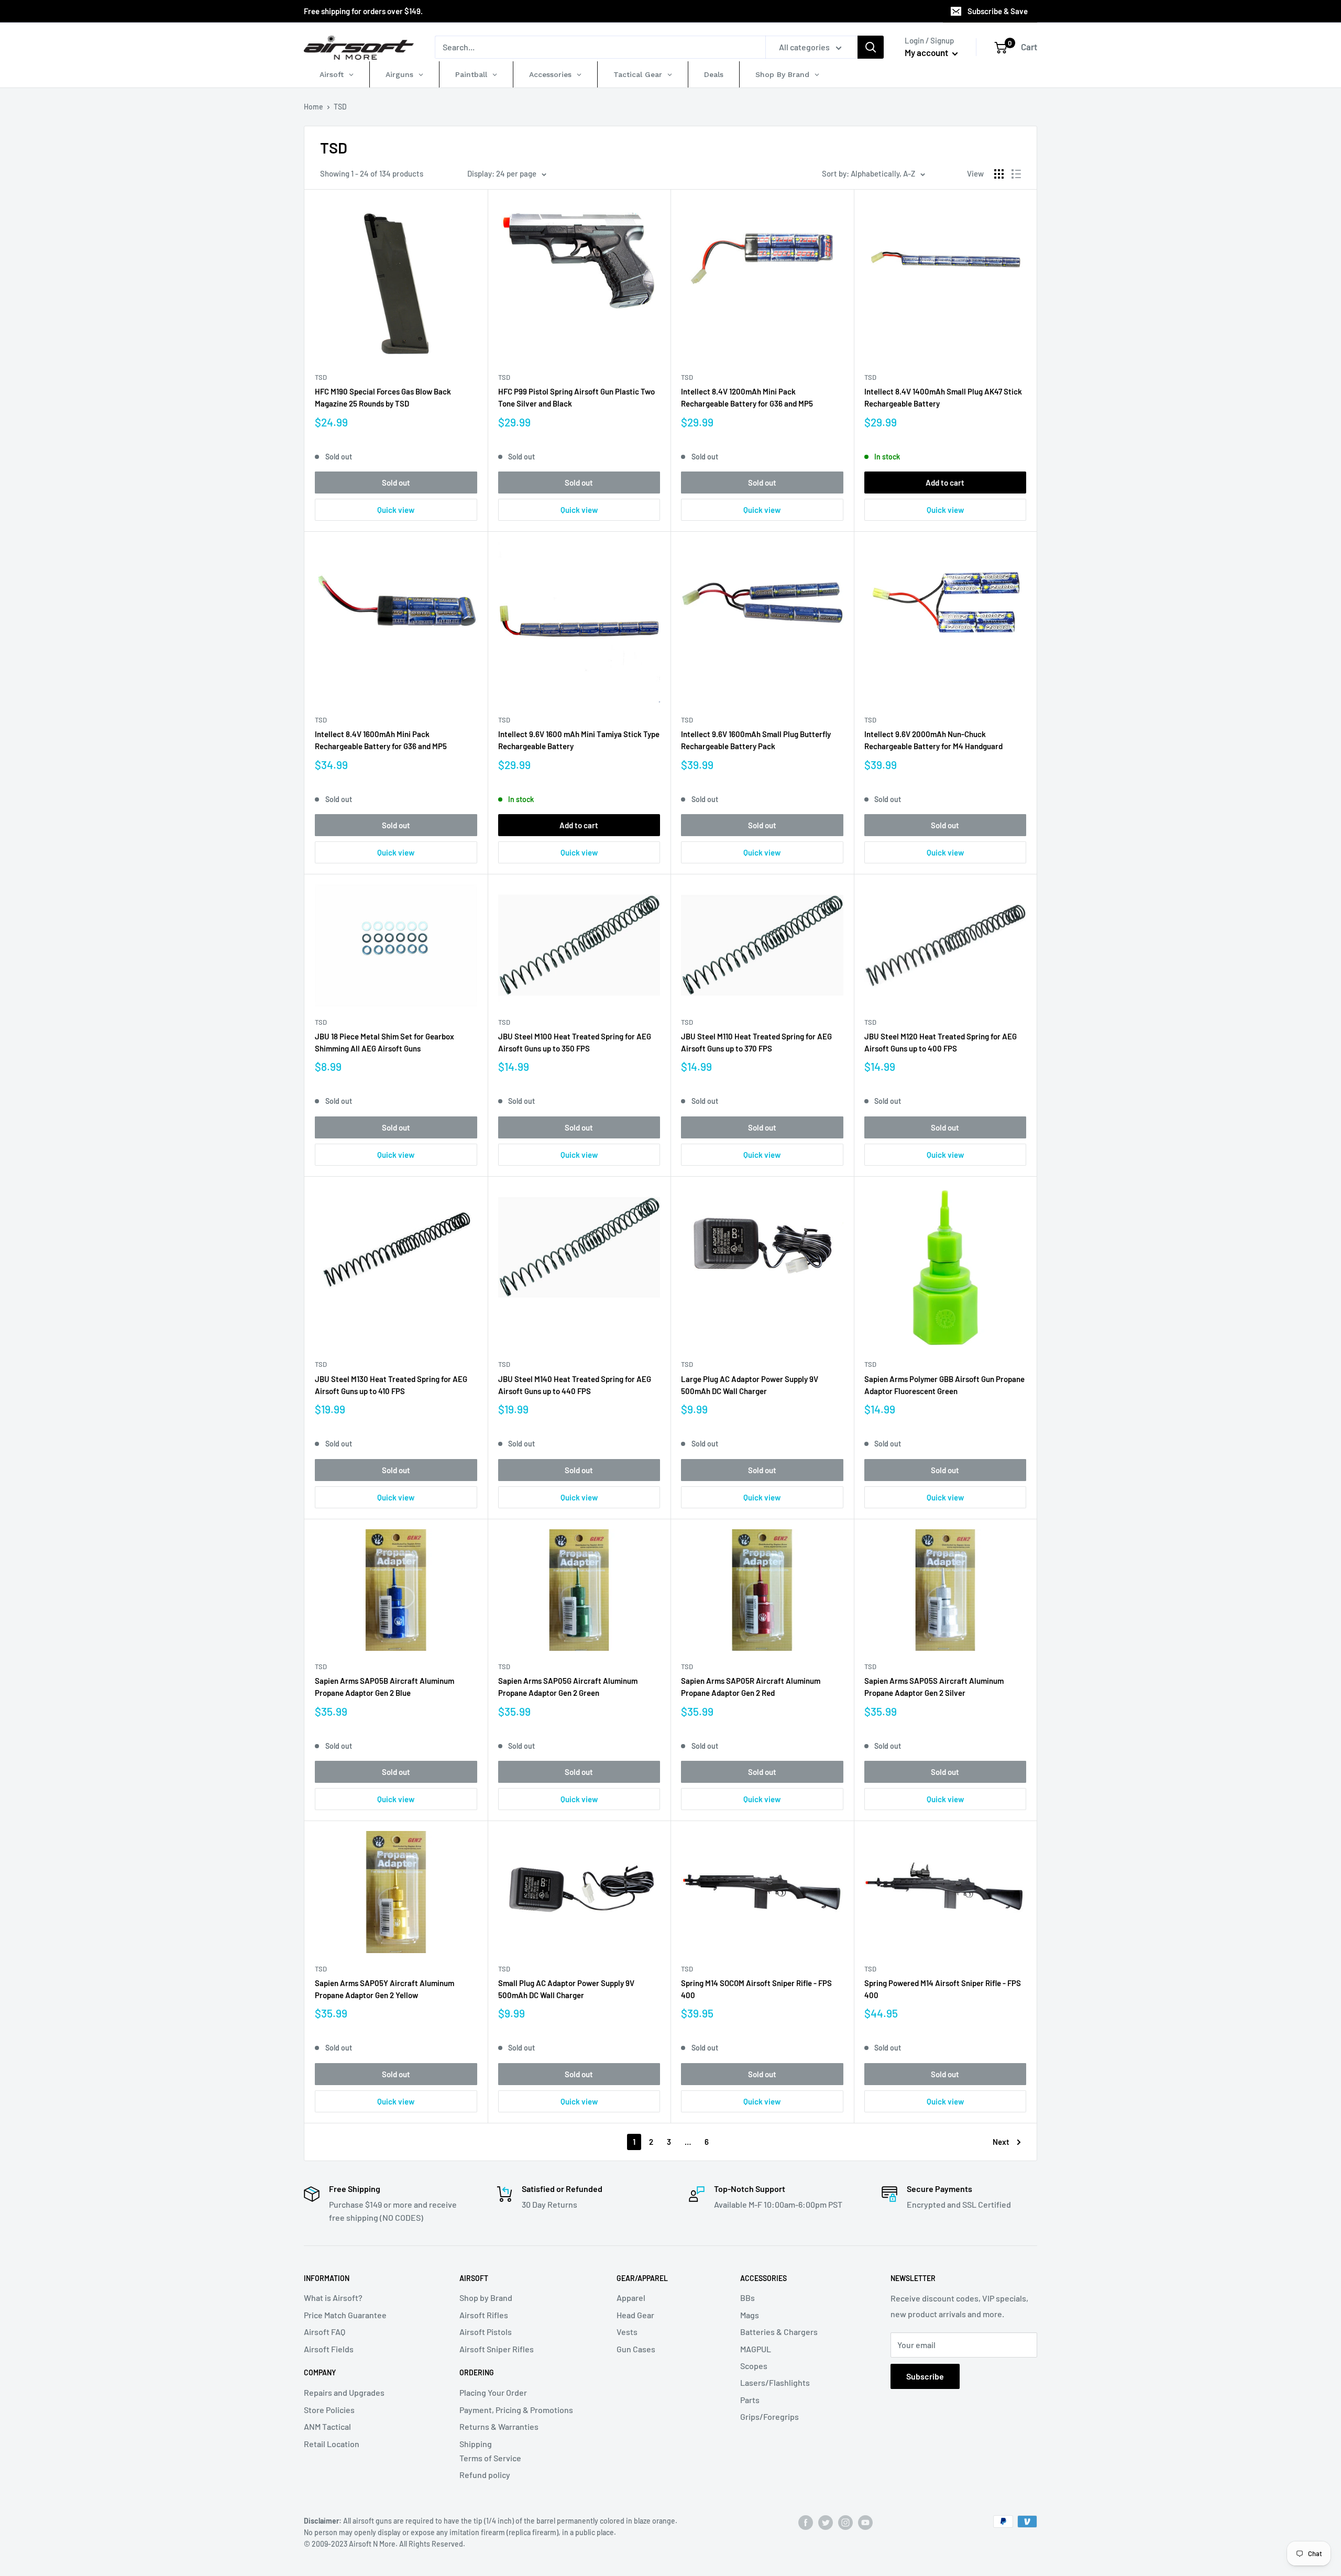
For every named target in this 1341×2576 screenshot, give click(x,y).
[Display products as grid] (999, 174)
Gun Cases (636, 2349)
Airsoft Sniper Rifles (497, 2349)
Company (320, 2372)
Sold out (396, 483)
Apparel (631, 2298)
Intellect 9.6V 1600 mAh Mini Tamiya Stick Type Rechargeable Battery (579, 740)
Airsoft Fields (329, 2349)
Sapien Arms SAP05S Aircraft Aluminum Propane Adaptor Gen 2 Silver (934, 1687)
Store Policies (329, 2410)
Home (314, 107)
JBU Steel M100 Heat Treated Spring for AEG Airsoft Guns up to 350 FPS (575, 1042)
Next (1001, 2142)
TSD (321, 377)
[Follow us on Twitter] (826, 2523)
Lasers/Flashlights (775, 2382)
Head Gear (635, 2315)
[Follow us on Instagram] (845, 2523)
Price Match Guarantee (345, 2315)
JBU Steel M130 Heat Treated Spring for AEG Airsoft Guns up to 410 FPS (391, 1385)
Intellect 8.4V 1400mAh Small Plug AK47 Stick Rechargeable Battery (943, 397)
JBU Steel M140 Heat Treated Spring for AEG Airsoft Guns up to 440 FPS (575, 1385)
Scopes (754, 2366)
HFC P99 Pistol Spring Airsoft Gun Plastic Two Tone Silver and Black (576, 397)
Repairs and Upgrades (344, 2392)
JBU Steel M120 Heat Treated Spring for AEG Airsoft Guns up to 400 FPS (941, 1042)
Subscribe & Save (998, 11)
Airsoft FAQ (325, 2332)
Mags (750, 2315)
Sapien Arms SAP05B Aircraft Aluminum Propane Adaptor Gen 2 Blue (384, 1687)
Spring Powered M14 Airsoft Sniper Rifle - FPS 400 (943, 1989)
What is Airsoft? (333, 2298)
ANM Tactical (327, 2426)
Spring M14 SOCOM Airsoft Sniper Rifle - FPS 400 (756, 1989)
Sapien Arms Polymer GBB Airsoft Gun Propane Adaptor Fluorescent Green (944, 1385)
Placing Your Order (493, 2392)
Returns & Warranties (499, 2426)
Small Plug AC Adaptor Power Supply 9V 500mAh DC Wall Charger (566, 1989)
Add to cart (945, 483)
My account (927, 52)
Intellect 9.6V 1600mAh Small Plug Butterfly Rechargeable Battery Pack (756, 740)
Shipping (476, 2444)
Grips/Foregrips (770, 2416)
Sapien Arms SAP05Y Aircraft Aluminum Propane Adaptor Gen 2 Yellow (384, 1989)
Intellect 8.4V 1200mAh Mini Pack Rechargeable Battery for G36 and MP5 (747, 397)
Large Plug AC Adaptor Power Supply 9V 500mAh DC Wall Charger (750, 1385)
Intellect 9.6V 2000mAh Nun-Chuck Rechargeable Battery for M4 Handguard (933, 740)
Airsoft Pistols (486, 2332)
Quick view (396, 510)
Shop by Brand (486, 2298)
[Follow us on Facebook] (806, 2523)
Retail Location (332, 2444)
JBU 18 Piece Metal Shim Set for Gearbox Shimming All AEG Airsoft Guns (384, 1042)
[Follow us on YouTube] (865, 2523)
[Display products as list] (1016, 174)
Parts (750, 2400)
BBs (748, 2298)
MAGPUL (756, 2349)
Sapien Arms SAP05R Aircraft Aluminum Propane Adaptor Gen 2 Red (751, 1687)
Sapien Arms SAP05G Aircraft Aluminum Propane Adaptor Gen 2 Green (568, 1687)
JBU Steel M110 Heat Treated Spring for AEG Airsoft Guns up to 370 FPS (756, 1042)
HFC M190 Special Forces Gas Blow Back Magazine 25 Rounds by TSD (383, 397)
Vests (627, 2332)
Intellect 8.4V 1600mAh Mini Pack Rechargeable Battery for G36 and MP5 (381, 740)
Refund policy (485, 2475)
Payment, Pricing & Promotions (516, 2410)
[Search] (871, 47)
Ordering (477, 2372)
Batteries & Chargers (779, 2332)
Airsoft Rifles (484, 2315)
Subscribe (925, 2376)
